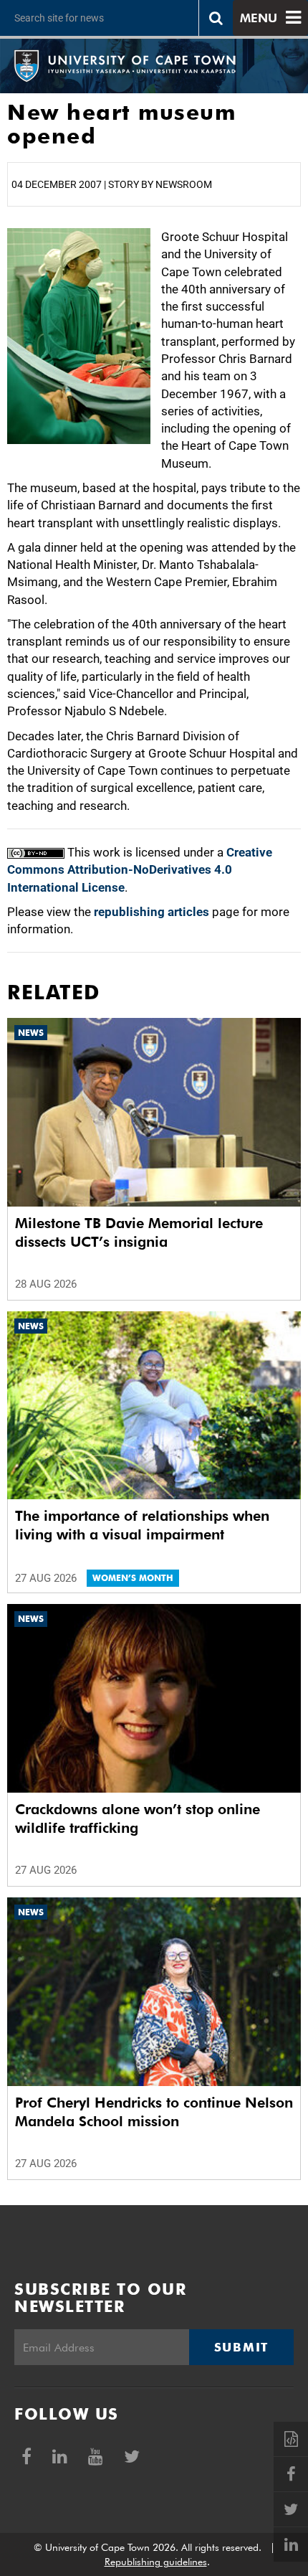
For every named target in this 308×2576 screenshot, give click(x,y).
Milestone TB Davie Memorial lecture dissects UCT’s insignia (139, 1232)
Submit (241, 2347)
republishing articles (151, 912)
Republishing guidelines (156, 2562)
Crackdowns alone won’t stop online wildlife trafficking (138, 1818)
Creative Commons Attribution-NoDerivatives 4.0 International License (140, 870)
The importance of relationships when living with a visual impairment (142, 1525)
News (31, 1033)
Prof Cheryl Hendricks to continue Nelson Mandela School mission (154, 2112)
